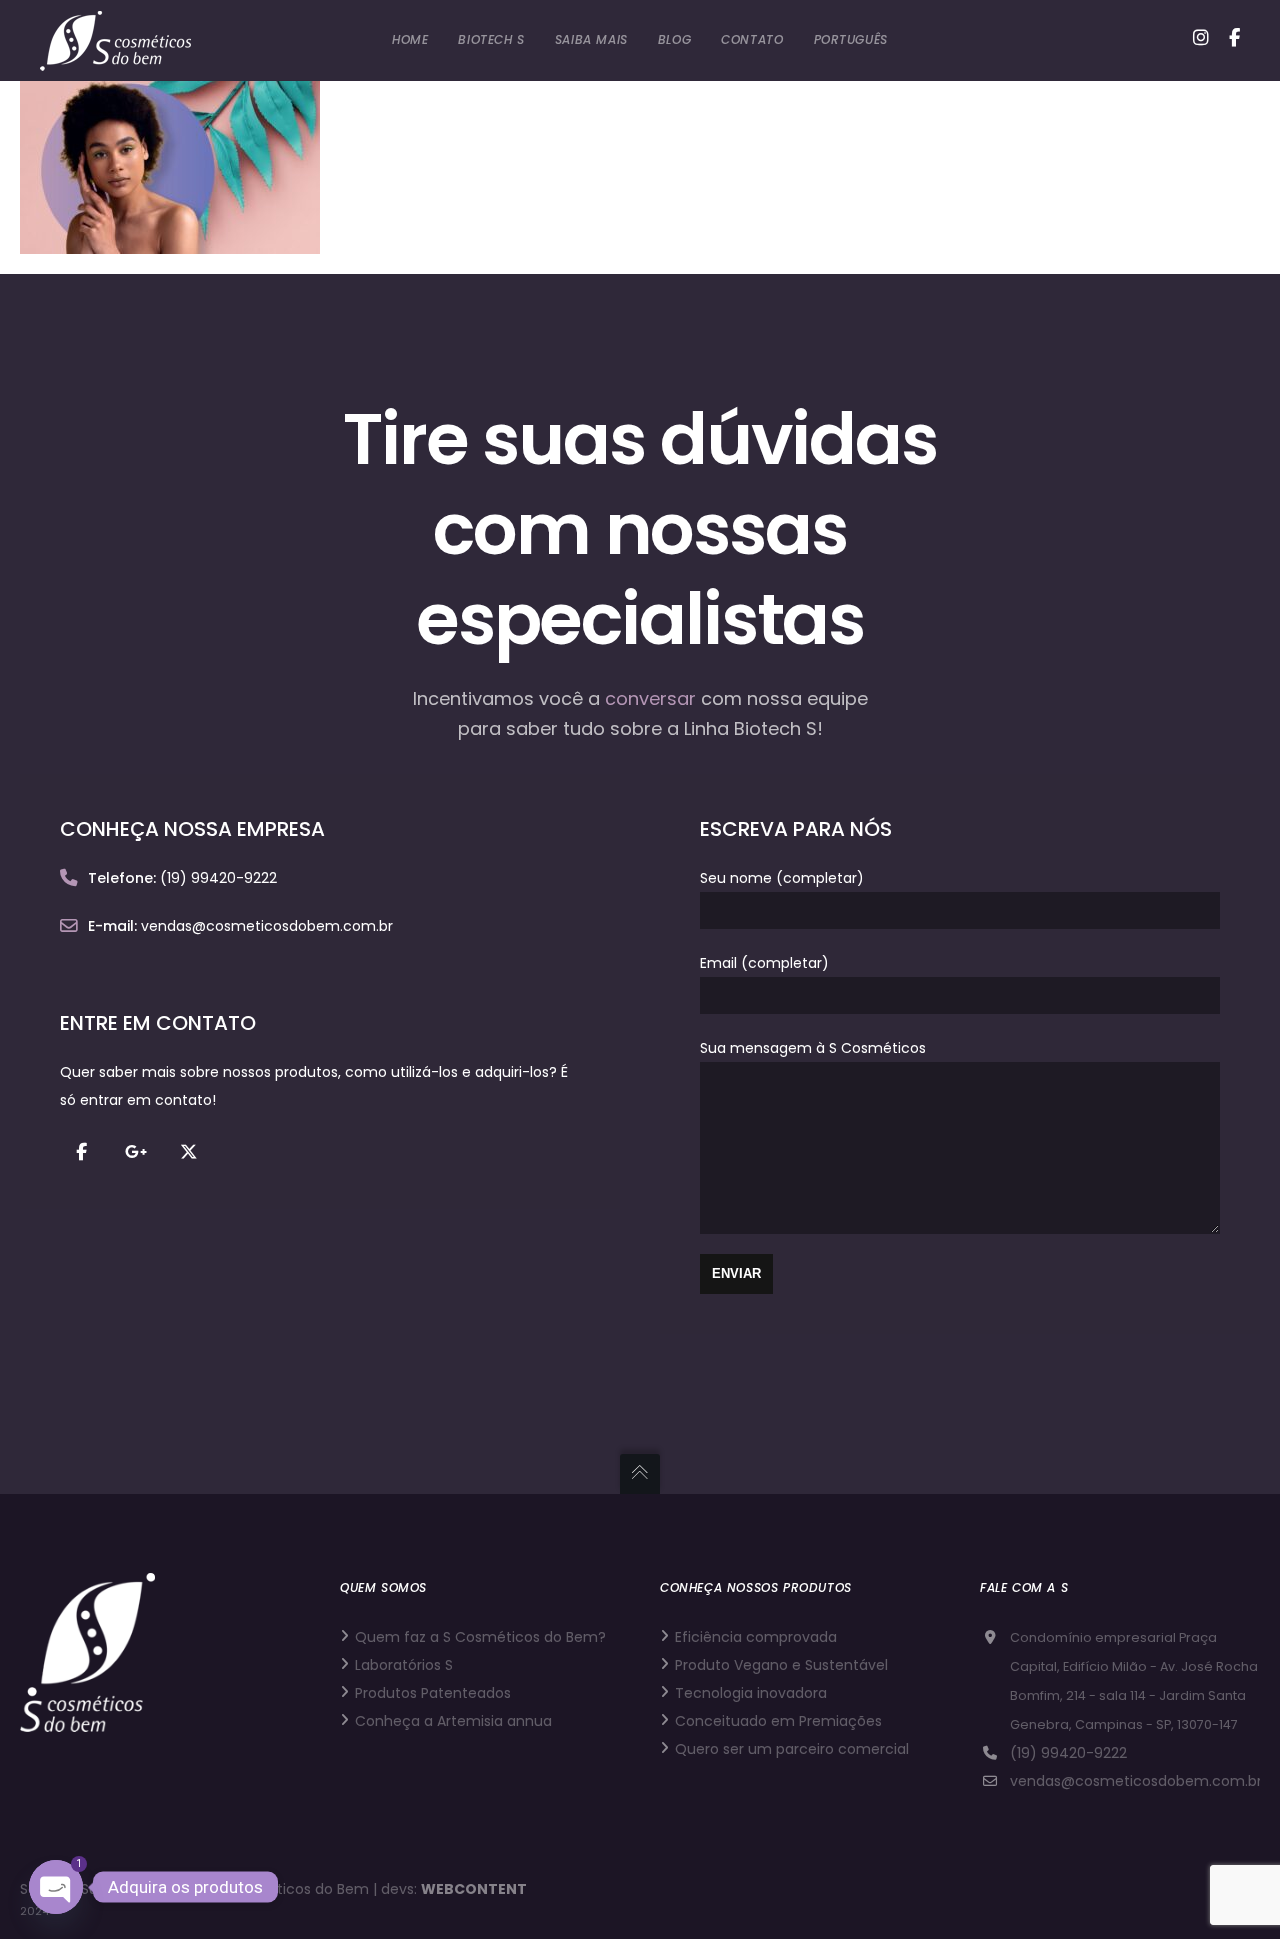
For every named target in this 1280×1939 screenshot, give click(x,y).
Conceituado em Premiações (778, 1721)
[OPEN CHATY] (56, 1887)
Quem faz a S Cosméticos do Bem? (480, 1637)
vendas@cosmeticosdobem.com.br (1136, 1781)
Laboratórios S (404, 1665)
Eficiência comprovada (756, 1637)
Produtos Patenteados (433, 1693)
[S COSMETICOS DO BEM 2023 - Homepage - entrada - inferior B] (170, 240)
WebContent (474, 1889)
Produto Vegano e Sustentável (781, 1665)
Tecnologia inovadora (751, 1693)
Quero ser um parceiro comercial (792, 1749)
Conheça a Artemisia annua (453, 1721)
